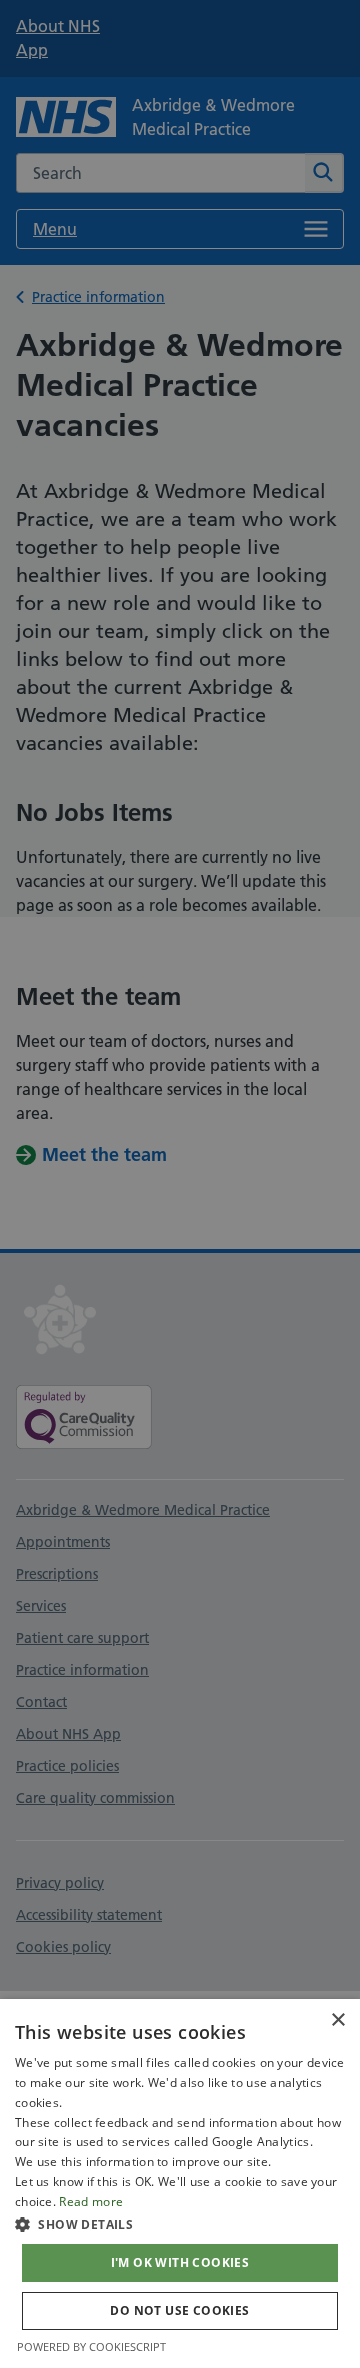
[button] (180, 2224)
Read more (91, 2201)
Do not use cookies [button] (179, 2310)
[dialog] (180, 2183)
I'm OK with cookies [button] (180, 2262)
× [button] (337, 2020)
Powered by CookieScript (91, 2346)
